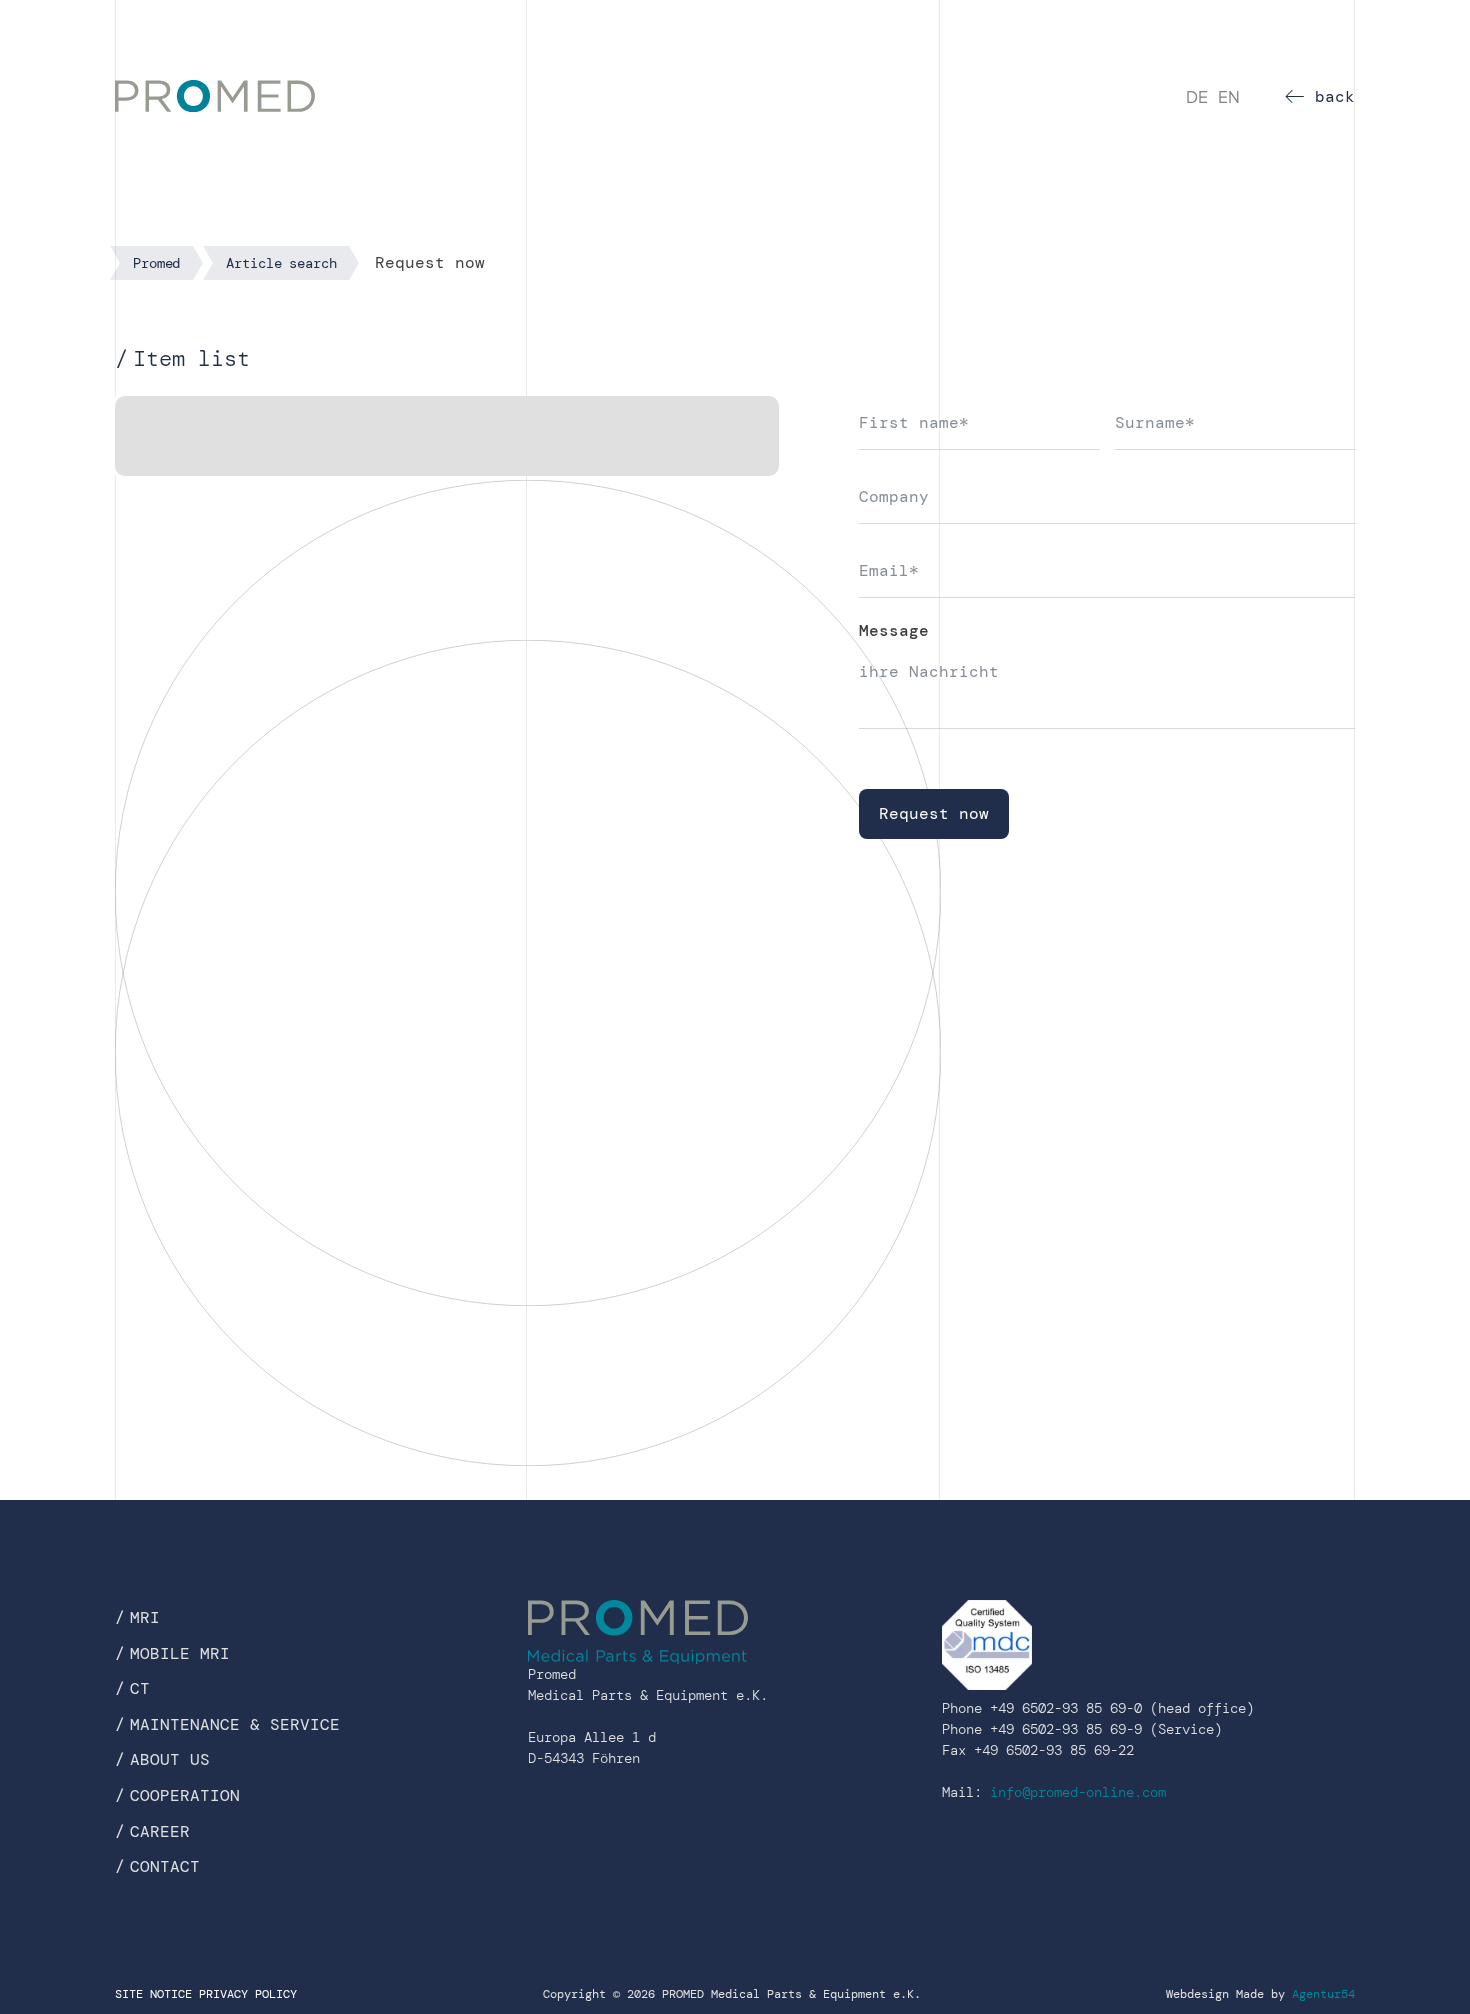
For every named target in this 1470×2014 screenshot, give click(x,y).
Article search (281, 263)
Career (160, 1831)
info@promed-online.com (1078, 1792)
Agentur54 (1323, 1994)
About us (170, 1759)
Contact (165, 1866)
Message (894, 630)
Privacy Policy (248, 1994)
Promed (156, 263)
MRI (145, 1617)
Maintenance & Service (235, 1724)
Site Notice (153, 1994)
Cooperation (185, 1795)
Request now (934, 813)
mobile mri (180, 1653)
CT (140, 1688)
